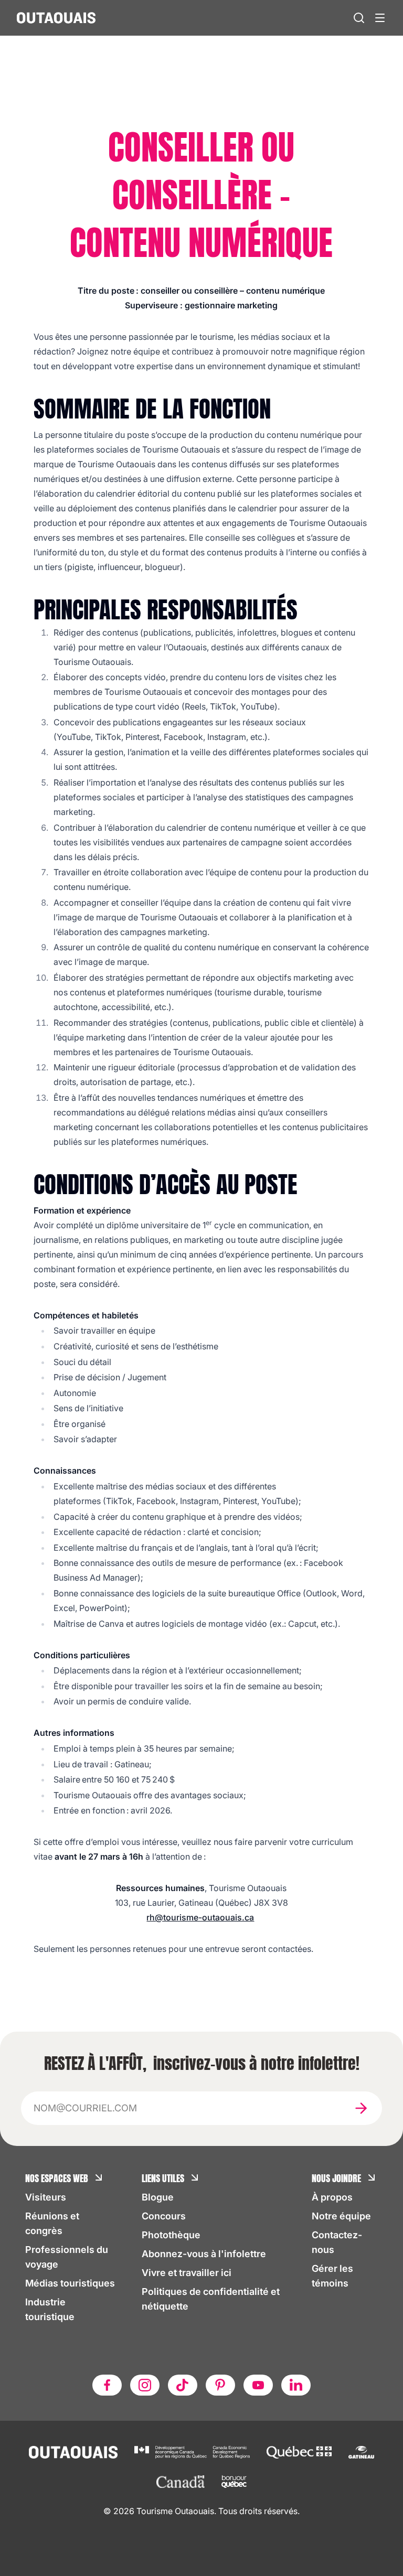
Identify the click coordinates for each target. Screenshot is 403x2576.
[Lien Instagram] (145, 2385)
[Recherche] (359, 18)
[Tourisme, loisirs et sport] (299, 2452)
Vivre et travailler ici (187, 2273)
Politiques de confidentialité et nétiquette (211, 2299)
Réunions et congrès (52, 2223)
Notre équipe (341, 2216)
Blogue (158, 2197)
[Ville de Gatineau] (361, 2452)
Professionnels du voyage (67, 2257)
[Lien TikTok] (183, 2385)
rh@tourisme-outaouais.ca (200, 1917)
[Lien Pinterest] (220, 2385)
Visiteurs (46, 2197)
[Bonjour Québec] (234, 2482)
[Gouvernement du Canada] (181, 2482)
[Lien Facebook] (107, 2385)
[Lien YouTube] (258, 2385)
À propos (332, 2197)
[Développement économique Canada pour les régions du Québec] (192, 2452)
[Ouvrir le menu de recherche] (380, 18)
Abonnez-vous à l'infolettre (204, 2254)
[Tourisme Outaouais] (73, 2452)
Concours (164, 2216)
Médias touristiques (70, 2283)
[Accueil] (56, 18)
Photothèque (171, 2235)
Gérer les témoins (332, 2276)
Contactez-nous (337, 2242)
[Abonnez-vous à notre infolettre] (361, 2108)
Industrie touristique (50, 2309)
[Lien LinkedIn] (296, 2385)
